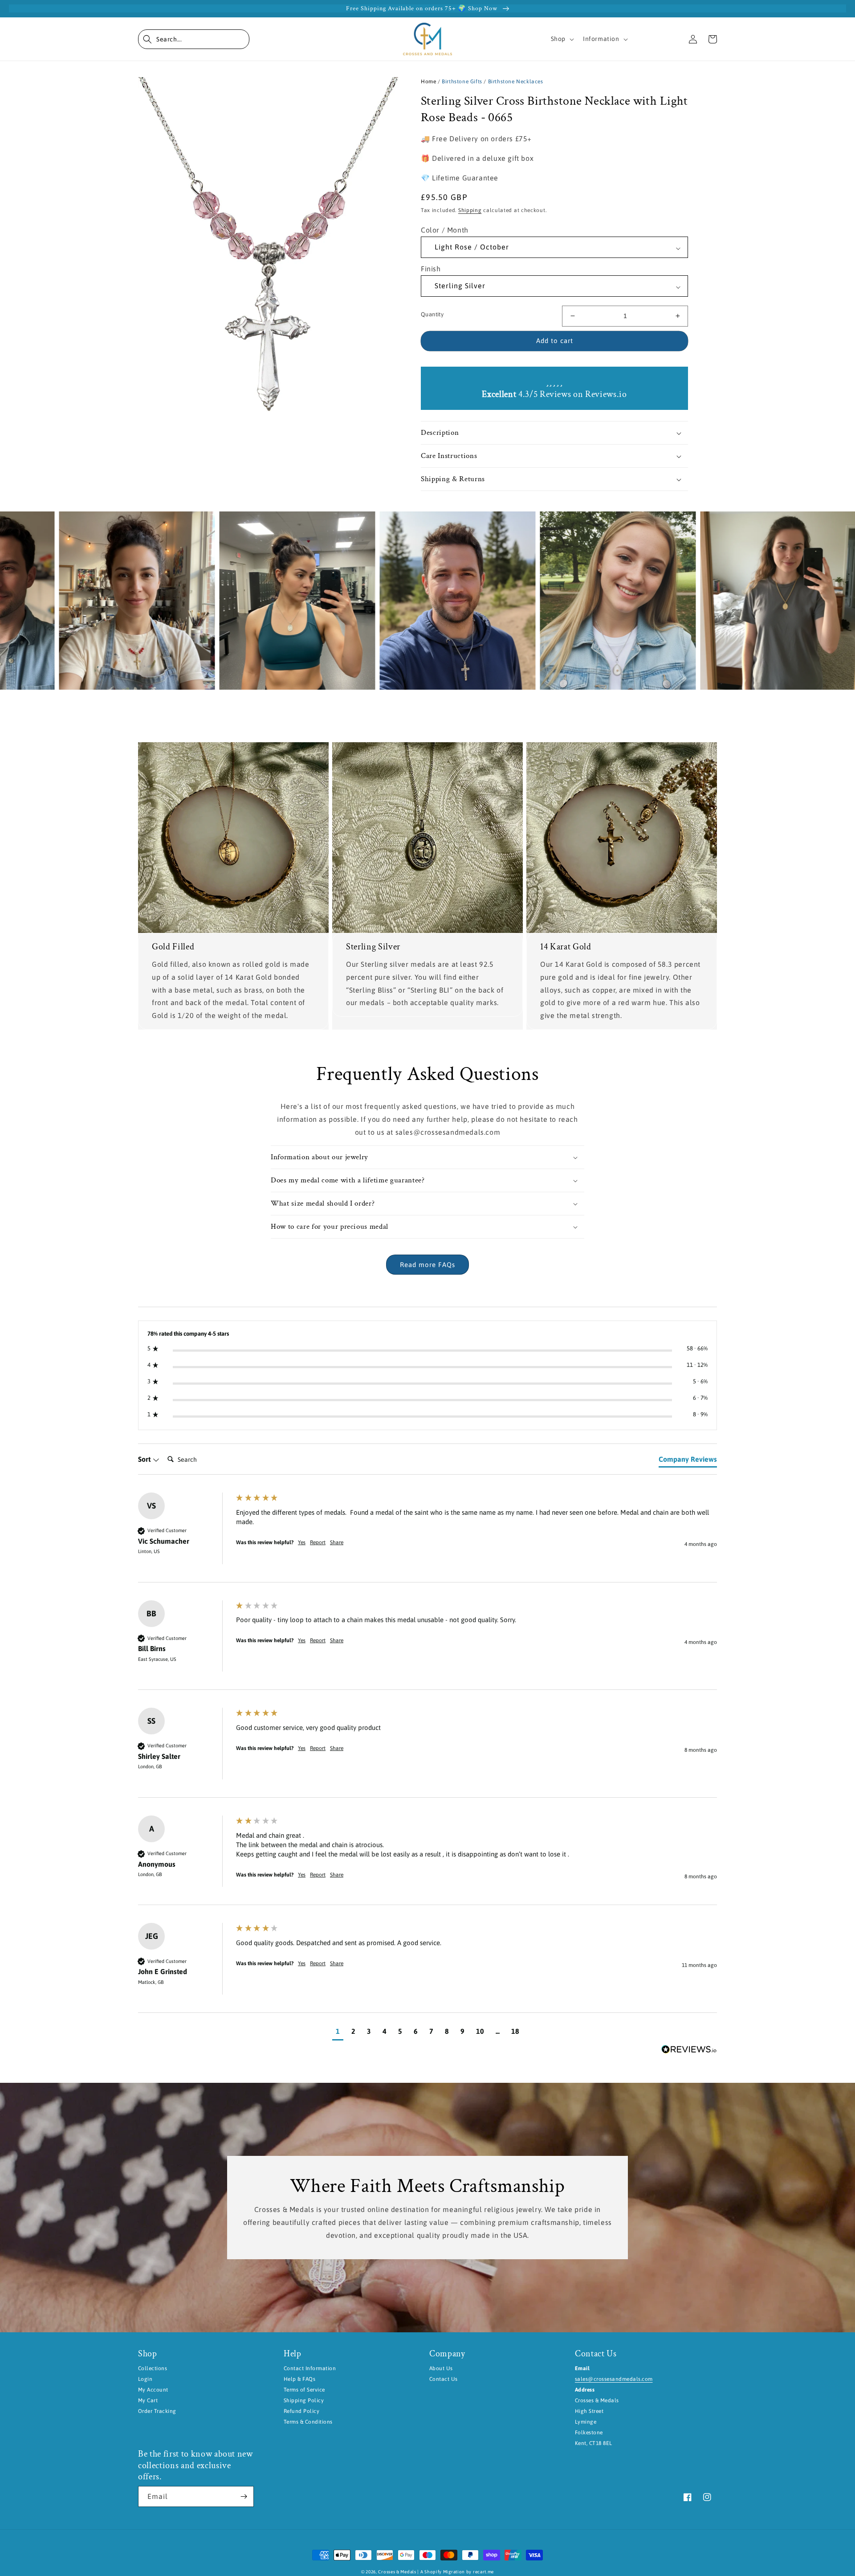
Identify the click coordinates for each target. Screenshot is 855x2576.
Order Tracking (157, 2411)
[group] (427, 1537)
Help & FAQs (299, 2379)
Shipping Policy (304, 2400)
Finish (431, 269)
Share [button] (337, 1542)
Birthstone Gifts (462, 82)
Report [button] (318, 1542)
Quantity (432, 314)
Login (145, 2379)
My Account (153, 2390)
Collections (153, 2368)
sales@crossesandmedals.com (614, 2379)
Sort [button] (145, 1459)
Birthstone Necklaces (516, 82)
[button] (194, 39)
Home (428, 82)
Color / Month (445, 230)
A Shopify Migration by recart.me (457, 2572)
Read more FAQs (427, 1265)
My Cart (148, 2400)
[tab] (688, 1461)
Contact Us (444, 2379)
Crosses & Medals (397, 2572)
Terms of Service (304, 2390)
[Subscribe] (244, 2496)
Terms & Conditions (308, 2422)
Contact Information (310, 2368)
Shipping (470, 210)
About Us (441, 2368)
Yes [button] (302, 1542)
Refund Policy (301, 2411)
